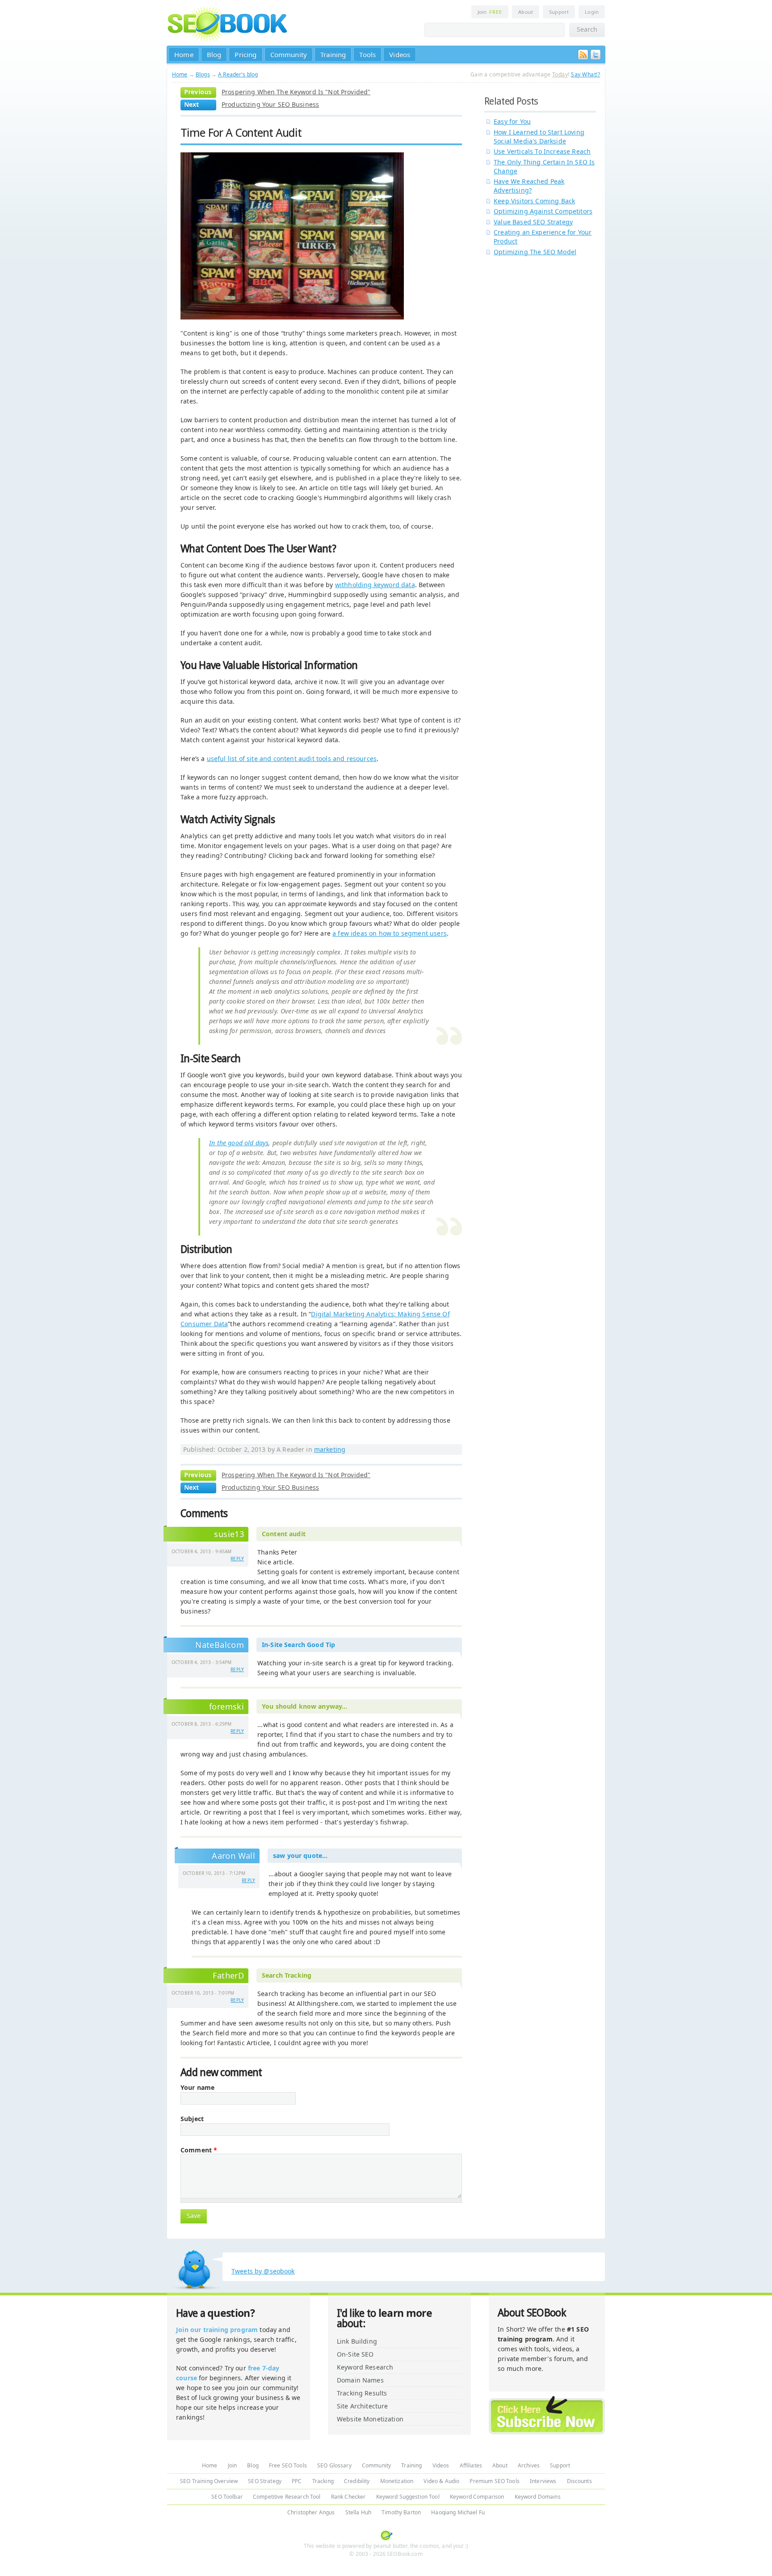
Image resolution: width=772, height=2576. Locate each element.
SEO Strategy (265, 2481)
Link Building (357, 2341)
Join (490, 12)
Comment (199, 2150)
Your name (197, 2088)
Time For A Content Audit (241, 133)
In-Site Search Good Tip (298, 1645)
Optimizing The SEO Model (535, 252)
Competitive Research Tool (287, 2497)
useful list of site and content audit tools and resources (292, 759)
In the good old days (239, 1143)
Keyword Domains (538, 2497)
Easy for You (512, 121)
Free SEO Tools (288, 2465)
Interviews (543, 2481)
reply (237, 1559)
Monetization (397, 2481)
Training (333, 55)
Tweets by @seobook (263, 2271)
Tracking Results (362, 2393)
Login (592, 12)
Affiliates (471, 2465)
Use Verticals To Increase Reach (542, 151)
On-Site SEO (355, 2354)
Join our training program (217, 2330)
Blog (214, 55)
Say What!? (585, 74)
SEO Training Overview (209, 2481)
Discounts (579, 2481)
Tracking (323, 2481)
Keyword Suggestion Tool (408, 2497)
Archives (529, 2465)
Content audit (284, 1534)
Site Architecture (362, 2406)
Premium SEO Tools (494, 2481)
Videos (400, 55)
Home (184, 55)
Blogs (203, 74)
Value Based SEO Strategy (533, 222)
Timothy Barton (401, 2512)
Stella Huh (358, 2512)
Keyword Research (365, 2367)
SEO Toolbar (227, 2497)
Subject (192, 2119)
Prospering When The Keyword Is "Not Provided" (296, 92)
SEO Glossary (334, 2465)
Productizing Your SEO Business (270, 104)
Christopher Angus (311, 2512)
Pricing (245, 55)
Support (559, 12)
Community (289, 55)
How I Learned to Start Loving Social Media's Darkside (539, 137)
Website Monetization (370, 2419)
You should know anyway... (305, 1706)
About (526, 12)
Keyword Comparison (477, 2497)
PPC (297, 2481)
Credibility (357, 2481)
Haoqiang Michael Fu (458, 2512)
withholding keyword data (375, 585)
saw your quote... (300, 1855)
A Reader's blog (238, 74)
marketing (330, 1449)
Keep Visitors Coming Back (534, 201)
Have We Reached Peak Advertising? (529, 186)
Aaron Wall (233, 1856)
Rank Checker (348, 2497)
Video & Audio (441, 2481)
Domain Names (360, 2380)
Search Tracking (287, 1975)
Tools (367, 55)
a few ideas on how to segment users (390, 933)
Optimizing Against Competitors (543, 211)
